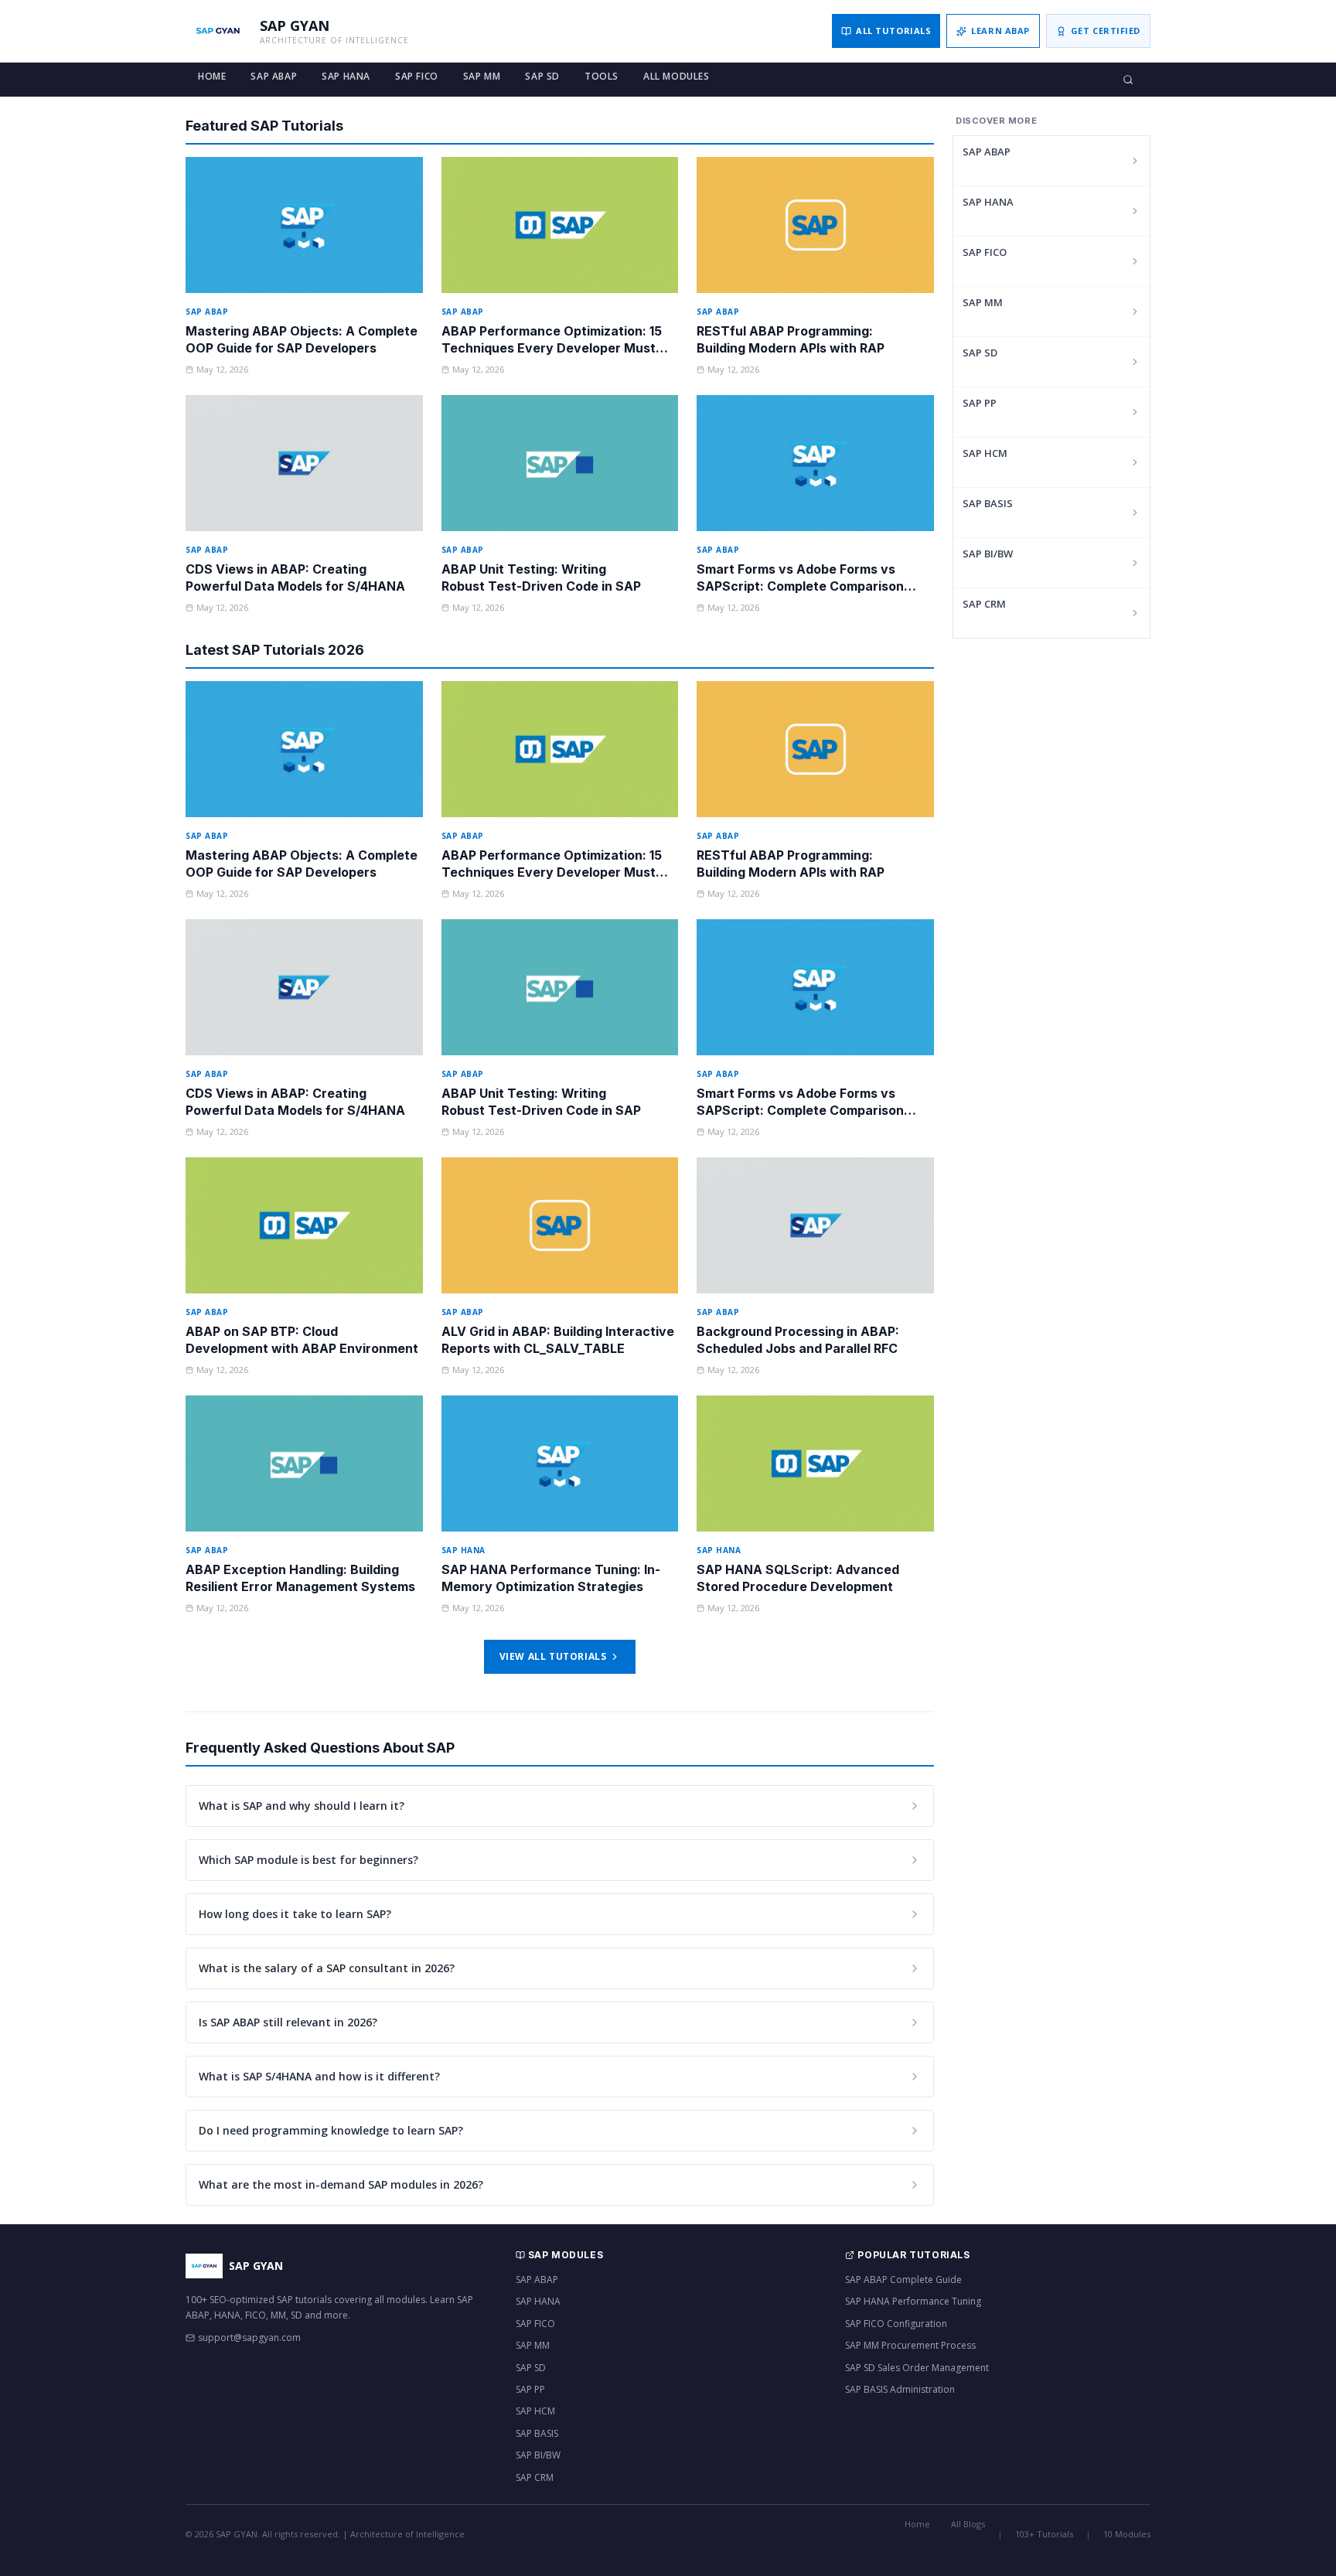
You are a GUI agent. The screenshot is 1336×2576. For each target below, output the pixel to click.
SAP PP (980, 403)
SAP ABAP (274, 76)
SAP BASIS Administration (900, 2389)
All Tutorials (893, 31)
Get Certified (1106, 31)
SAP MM (482, 76)
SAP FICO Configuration (896, 2324)
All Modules (677, 76)
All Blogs (968, 2524)
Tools (602, 76)
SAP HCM (985, 453)
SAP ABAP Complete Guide (903, 2280)
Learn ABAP (1000, 31)
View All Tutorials (553, 1656)
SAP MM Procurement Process (910, 2345)
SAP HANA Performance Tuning (913, 2301)
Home (212, 76)
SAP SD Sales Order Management (917, 2368)
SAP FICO (417, 76)
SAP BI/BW (988, 554)
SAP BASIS (988, 503)
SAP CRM (984, 604)
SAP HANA (346, 76)
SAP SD (542, 76)
